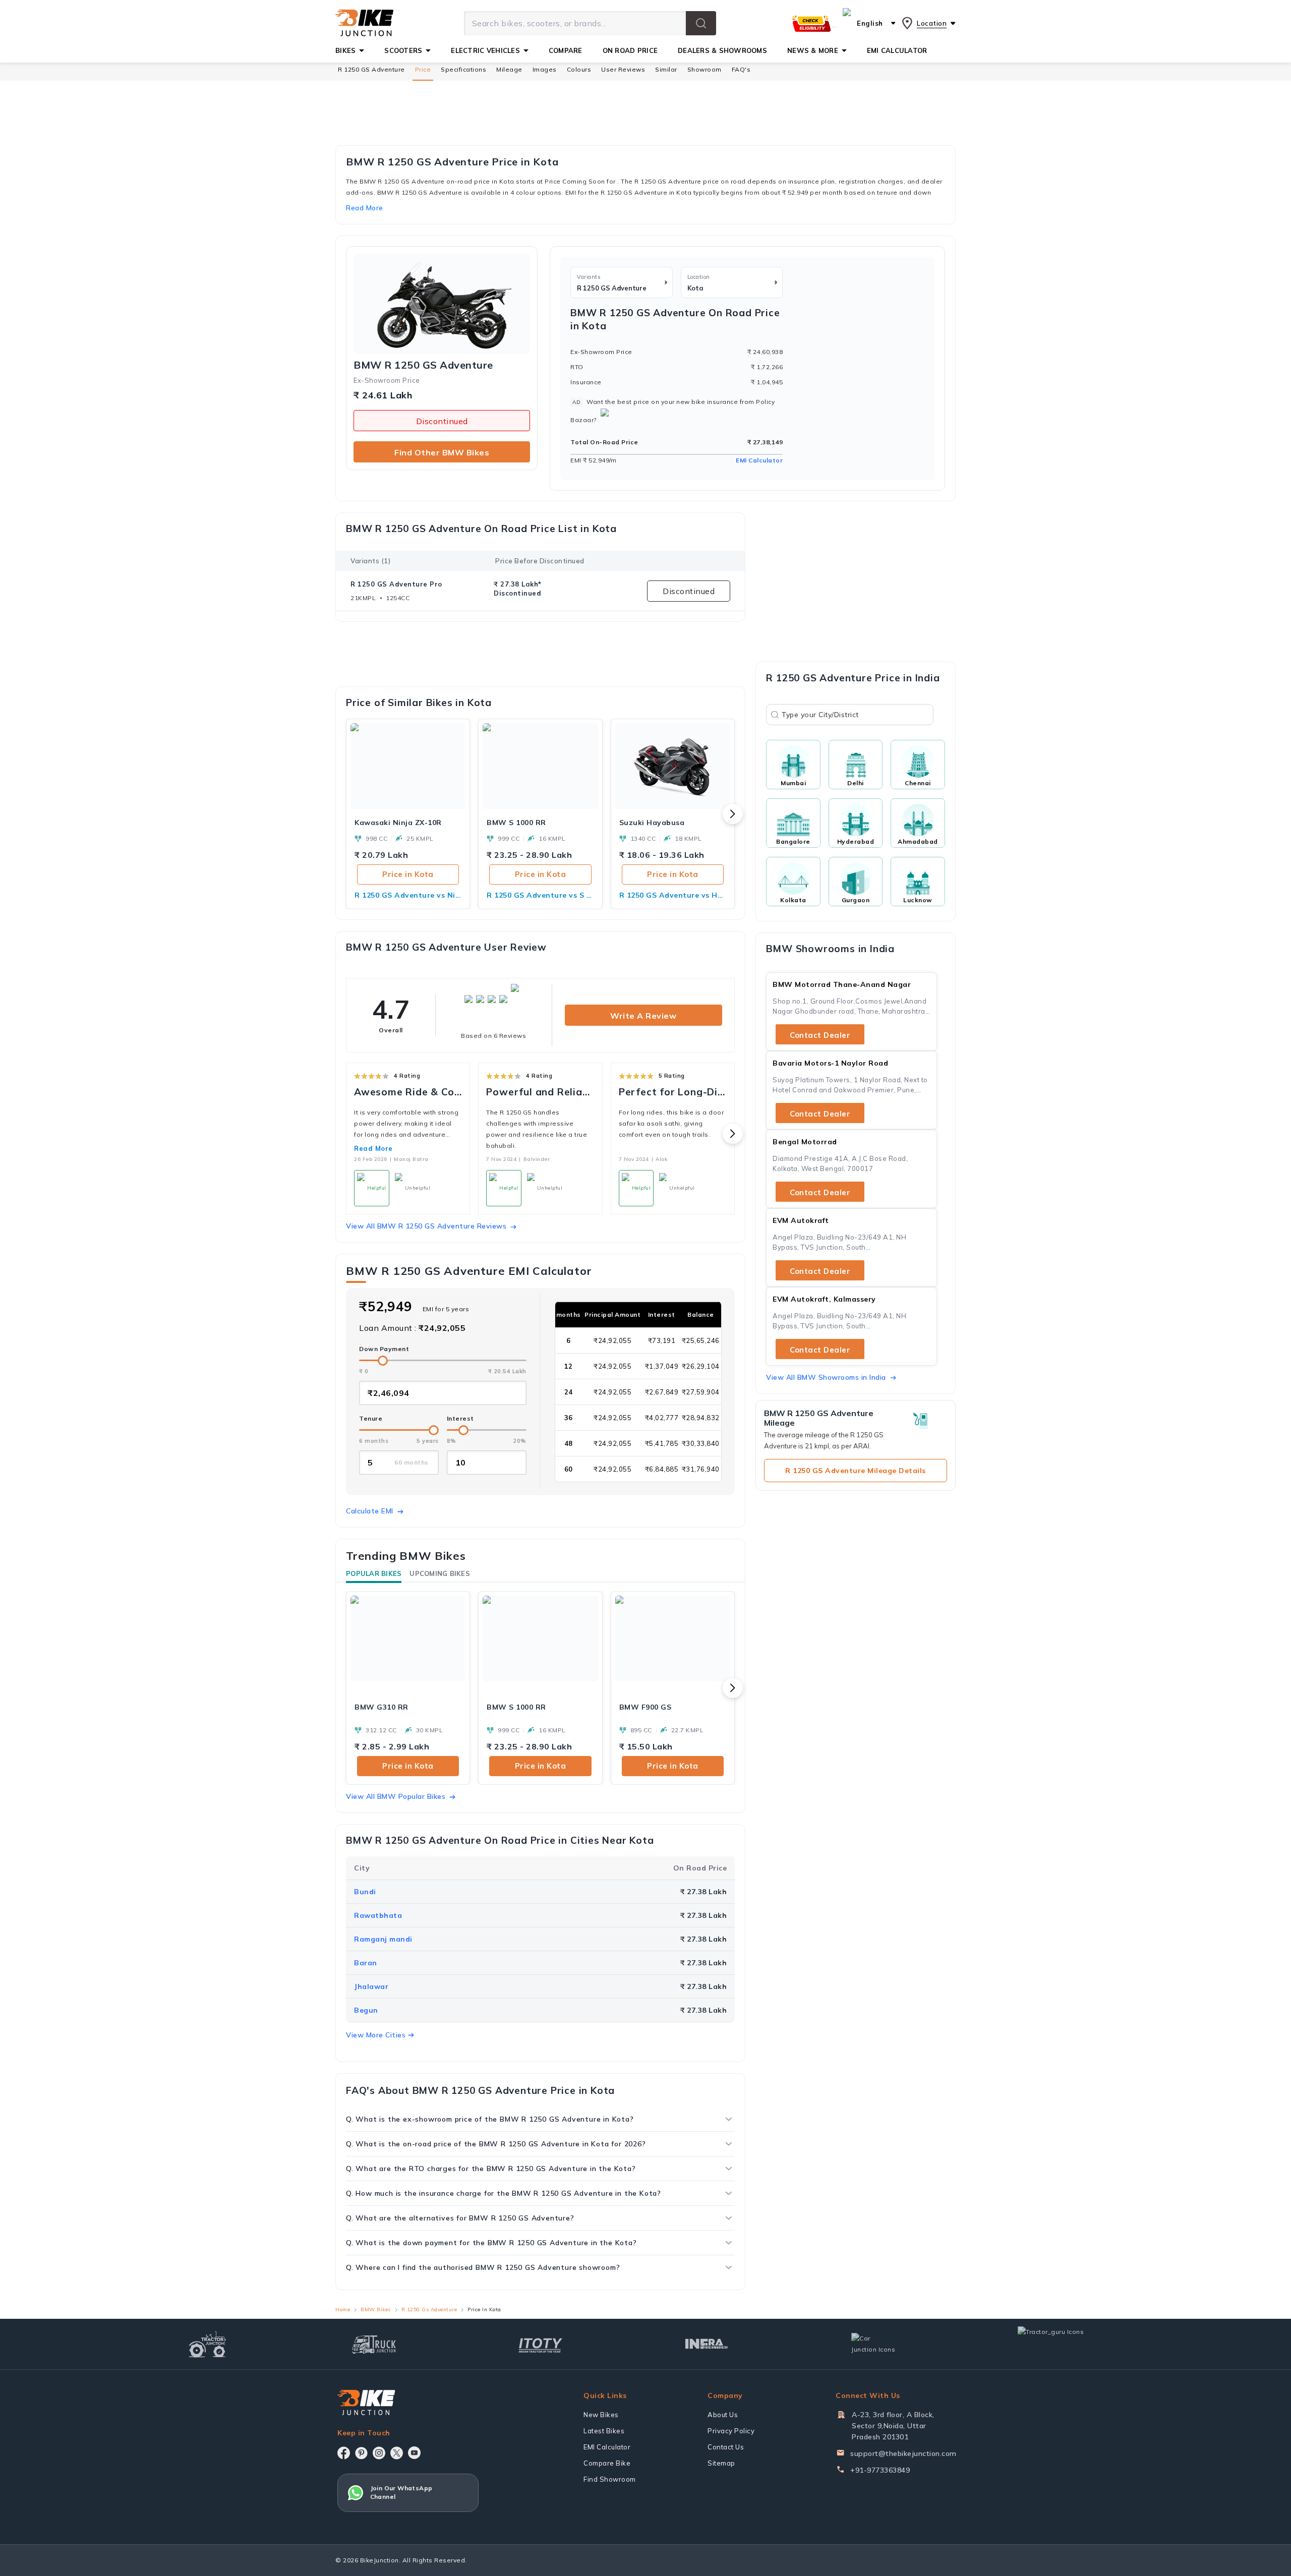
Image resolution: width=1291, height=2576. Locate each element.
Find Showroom (610, 2479)
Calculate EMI (370, 1511)
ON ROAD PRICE (630, 50)
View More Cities (376, 2035)
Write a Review (643, 1016)
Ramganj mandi (383, 1939)
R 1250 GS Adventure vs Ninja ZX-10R (408, 895)
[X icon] (397, 2453)
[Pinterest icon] (361, 2453)
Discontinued (442, 421)
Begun (366, 2010)
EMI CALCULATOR (897, 50)
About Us (723, 2415)
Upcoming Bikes (440, 1573)
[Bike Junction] (364, 23)
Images (545, 69)
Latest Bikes (604, 2431)
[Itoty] (540, 2344)
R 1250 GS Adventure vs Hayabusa (673, 895)
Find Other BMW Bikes (442, 452)
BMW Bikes (376, 2309)
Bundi (365, 1892)
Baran (366, 1963)
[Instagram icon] (379, 2453)
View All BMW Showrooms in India (826, 1377)
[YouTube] (414, 2453)
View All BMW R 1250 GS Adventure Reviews (426, 1226)
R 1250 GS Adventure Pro (396, 584)
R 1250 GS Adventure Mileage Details (856, 1471)
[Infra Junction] (707, 2344)
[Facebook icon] (344, 2453)
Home (343, 2309)
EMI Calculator (759, 460)
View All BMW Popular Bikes (396, 1796)
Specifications (463, 69)
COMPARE (566, 50)
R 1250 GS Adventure (371, 69)
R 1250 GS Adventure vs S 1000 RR (540, 895)
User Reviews (623, 69)
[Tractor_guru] (1062, 2344)
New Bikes (601, 2415)
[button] (701, 23)
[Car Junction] (873, 2344)
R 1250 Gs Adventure (429, 2309)
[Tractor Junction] (208, 2344)
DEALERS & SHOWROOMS (722, 50)
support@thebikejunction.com (903, 2453)
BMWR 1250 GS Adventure (423, 365)
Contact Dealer (820, 1035)
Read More (373, 1148)
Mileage (509, 69)
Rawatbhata (378, 1915)
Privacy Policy (731, 2431)
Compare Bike (607, 2463)
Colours (579, 69)
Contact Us (726, 2447)
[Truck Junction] (374, 2344)
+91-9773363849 (880, 2470)
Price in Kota (408, 874)
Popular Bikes (374, 1573)
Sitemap (721, 2463)
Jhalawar (371, 1986)
